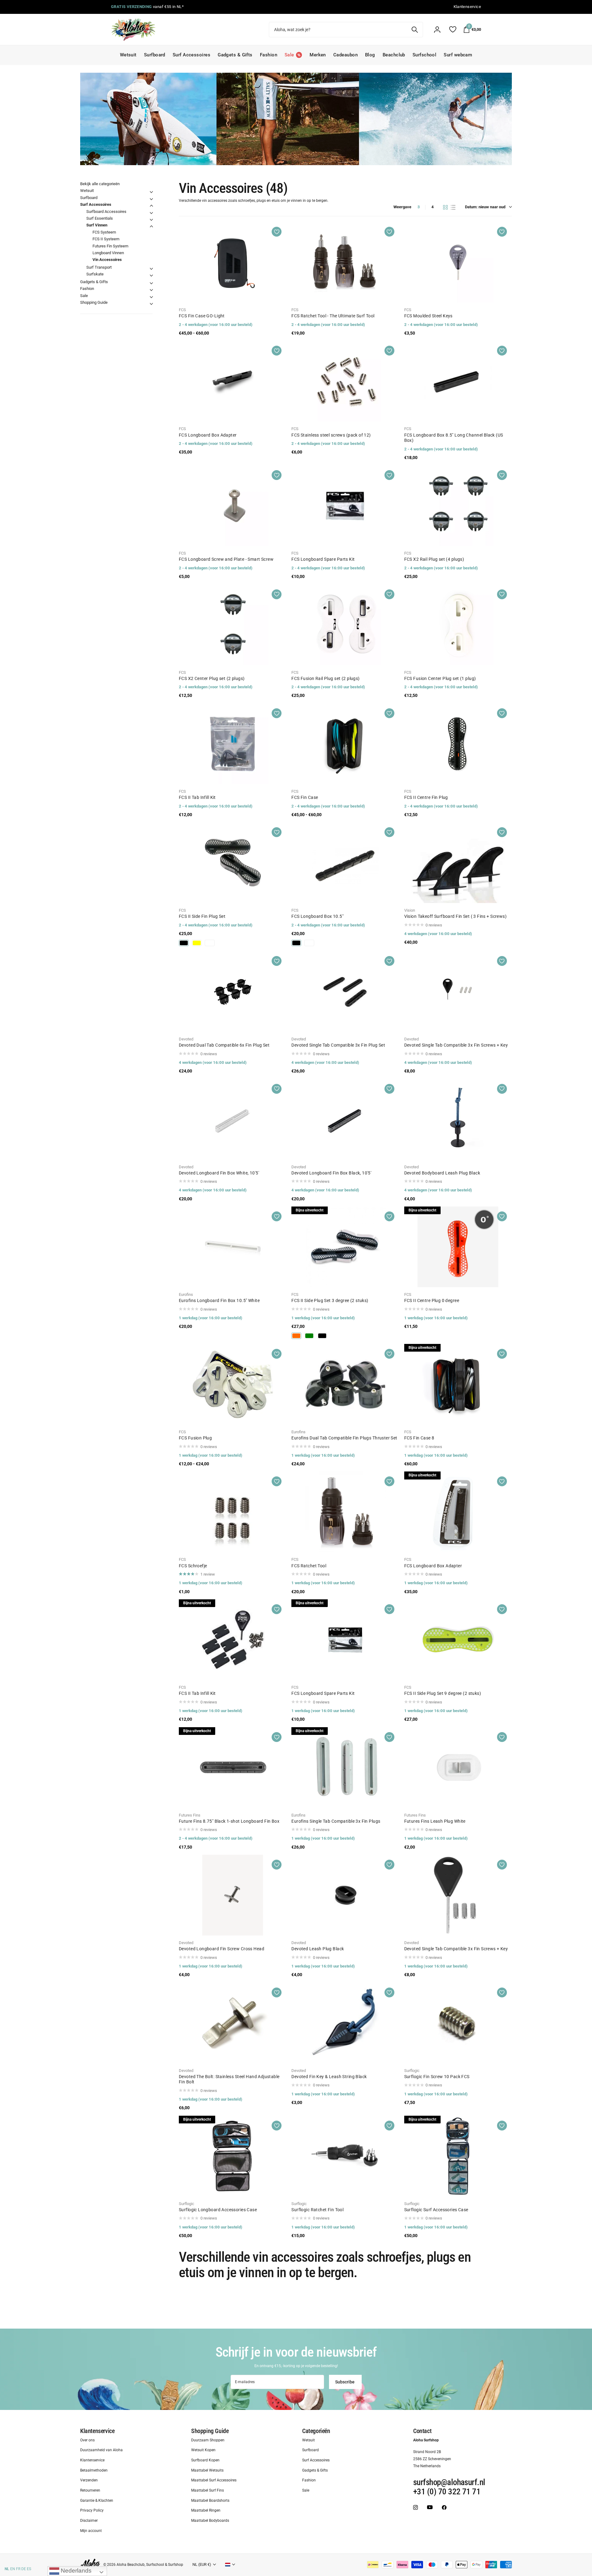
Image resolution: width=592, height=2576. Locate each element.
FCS (182, 310)
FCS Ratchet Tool (309, 1566)
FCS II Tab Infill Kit (197, 797)
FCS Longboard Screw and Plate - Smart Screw (226, 559)
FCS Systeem (104, 232)
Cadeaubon (345, 55)
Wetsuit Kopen (203, 2450)
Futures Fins (190, 1815)
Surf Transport (99, 267)
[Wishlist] (452, 29)
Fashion (269, 55)
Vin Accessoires (107, 260)
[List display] (453, 207)
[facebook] (444, 2507)
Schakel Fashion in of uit (151, 290)
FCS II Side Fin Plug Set (202, 916)
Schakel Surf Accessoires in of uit (151, 206)
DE (24, 2569)
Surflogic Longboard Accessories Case (218, 2210)
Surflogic (412, 2071)
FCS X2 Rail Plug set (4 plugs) (434, 559)
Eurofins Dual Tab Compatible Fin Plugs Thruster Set (344, 1438)
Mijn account (91, 2531)
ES (29, 2569)
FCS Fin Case (305, 797)
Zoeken (415, 30)
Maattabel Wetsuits (207, 2470)
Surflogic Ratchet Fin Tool (317, 2210)
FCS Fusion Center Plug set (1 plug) (440, 678)
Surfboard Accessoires (106, 212)
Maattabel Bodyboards (210, 2521)
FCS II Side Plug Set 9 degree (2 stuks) (443, 1693)
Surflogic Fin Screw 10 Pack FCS (437, 2077)
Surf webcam (458, 55)
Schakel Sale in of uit (151, 297)
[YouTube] (430, 2507)
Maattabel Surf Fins (208, 2490)
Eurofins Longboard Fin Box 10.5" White (219, 1300)
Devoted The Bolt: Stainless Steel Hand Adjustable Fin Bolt (229, 2079)
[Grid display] (445, 207)
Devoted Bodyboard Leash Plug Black (442, 1173)
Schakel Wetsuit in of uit (151, 192)
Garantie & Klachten (97, 2501)
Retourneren (90, 2490)
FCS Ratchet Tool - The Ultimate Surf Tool (333, 316)
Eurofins (186, 1294)
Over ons (87, 2440)
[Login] (437, 30)
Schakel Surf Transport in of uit (151, 269)
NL (7, 2569)
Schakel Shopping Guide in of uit (151, 304)
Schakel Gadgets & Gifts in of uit (151, 283)
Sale (84, 296)
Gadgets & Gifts (235, 55)
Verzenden (89, 2480)
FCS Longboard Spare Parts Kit (323, 559)
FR (18, 2569)
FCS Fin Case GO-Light (202, 316)
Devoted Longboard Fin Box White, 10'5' (219, 1173)
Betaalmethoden (94, 2470)
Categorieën (316, 2431)
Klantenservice (97, 2431)
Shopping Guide (94, 302)
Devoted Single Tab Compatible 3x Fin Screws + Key (456, 1045)
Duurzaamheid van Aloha (101, 2450)
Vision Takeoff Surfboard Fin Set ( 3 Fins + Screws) (455, 916)
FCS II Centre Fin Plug (426, 797)
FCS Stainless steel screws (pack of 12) (331, 435)
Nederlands (75, 2571)
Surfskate (95, 274)
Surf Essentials (100, 218)
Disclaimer (89, 2521)
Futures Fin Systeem (110, 246)
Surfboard (155, 55)
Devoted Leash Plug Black (318, 1949)
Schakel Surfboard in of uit (151, 199)
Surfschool (425, 55)
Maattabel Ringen (206, 2511)
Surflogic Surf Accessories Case (436, 2210)
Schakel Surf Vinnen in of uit (151, 226)
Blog (370, 55)
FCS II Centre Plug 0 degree (432, 1300)
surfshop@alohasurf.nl (449, 2482)
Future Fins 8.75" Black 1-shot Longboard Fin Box (229, 1821)
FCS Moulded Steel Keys (428, 316)
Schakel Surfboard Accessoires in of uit (151, 213)
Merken (318, 55)
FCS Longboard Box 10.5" (317, 916)
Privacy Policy (92, 2511)
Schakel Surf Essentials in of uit (151, 220)
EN (13, 2569)
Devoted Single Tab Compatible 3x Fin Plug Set (338, 1045)
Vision (410, 910)
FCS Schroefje (193, 1566)
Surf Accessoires (191, 55)
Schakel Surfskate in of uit (151, 275)
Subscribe (345, 2382)
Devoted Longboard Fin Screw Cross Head (222, 1949)
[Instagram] (415, 2507)
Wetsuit (128, 55)
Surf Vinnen (97, 225)
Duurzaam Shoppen (208, 2440)
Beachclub (394, 55)
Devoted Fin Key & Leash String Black (329, 2077)
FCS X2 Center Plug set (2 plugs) (212, 678)
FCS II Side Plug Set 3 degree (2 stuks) (330, 1300)
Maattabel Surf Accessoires (214, 2480)
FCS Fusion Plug (195, 1438)
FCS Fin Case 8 (419, 1438)
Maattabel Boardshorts (210, 2501)
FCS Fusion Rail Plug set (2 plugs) (325, 678)
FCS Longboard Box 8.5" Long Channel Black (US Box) (454, 438)
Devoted (186, 1039)
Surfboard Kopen (205, 2460)
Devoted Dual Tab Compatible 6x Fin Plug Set (224, 1045)
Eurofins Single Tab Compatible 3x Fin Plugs (336, 1821)
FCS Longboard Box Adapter (208, 435)
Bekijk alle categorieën (100, 184)
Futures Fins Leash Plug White (435, 1821)
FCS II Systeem (106, 239)
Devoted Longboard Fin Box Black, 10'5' (331, 1173)
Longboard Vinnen (108, 253)
